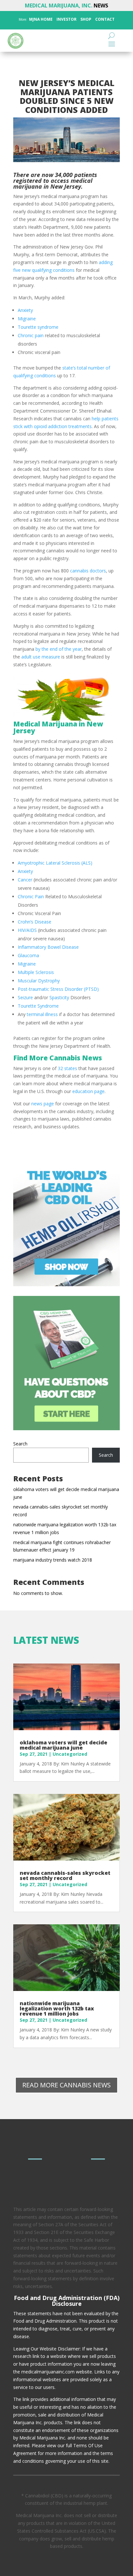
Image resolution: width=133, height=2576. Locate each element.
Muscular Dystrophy (39, 981)
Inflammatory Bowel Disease (48, 947)
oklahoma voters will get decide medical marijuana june (63, 1745)
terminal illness (42, 1014)
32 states (67, 1068)
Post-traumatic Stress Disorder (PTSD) (58, 989)
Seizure (25, 997)
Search (20, 1444)
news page (42, 1104)
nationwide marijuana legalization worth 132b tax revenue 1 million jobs (57, 2008)
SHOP (85, 19)
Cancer (25, 880)
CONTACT (104, 19)
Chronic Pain (31, 896)
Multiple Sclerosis (36, 972)
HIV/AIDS (27, 930)
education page (88, 1091)
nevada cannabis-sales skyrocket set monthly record (65, 1875)
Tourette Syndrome (38, 1006)
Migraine (27, 319)
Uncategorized (70, 1754)
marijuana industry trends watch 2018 (53, 1560)
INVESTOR (66, 19)
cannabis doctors (88, 571)
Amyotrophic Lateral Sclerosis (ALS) (55, 863)
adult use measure (40, 657)
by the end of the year (58, 649)
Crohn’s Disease (35, 922)
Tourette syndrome (38, 327)
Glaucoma (28, 955)
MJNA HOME (40, 19)
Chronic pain (31, 335)
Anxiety (25, 310)
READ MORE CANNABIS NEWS (66, 2085)
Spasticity (59, 997)
